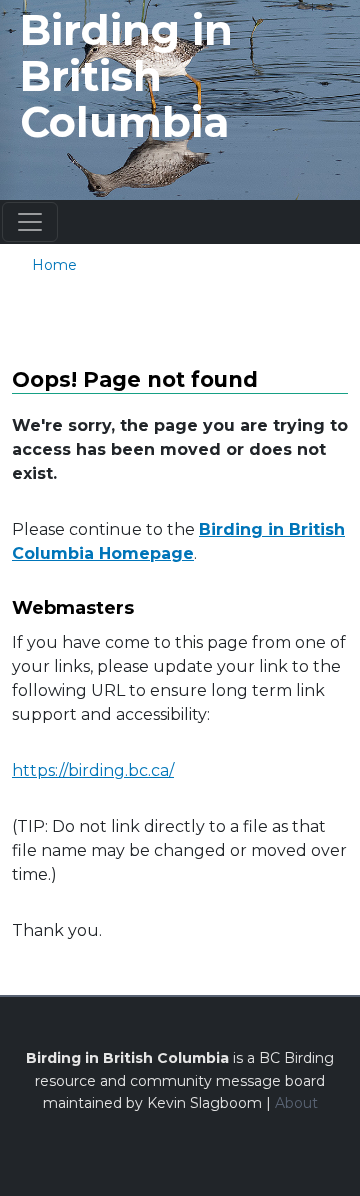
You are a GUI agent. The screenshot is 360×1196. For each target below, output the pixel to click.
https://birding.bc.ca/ (93, 770)
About (296, 1103)
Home (54, 265)
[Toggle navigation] (30, 222)
